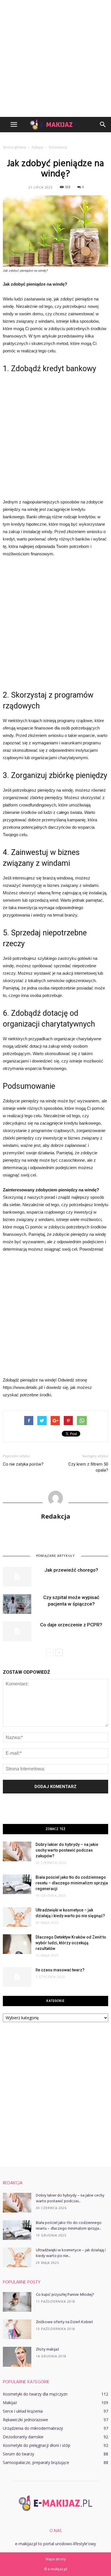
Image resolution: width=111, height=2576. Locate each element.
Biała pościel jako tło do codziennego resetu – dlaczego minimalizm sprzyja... (69, 2226)
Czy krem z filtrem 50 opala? (88, 1467)
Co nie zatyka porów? (23, 1464)
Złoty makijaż (47, 2350)
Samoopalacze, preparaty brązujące (36, 2462)
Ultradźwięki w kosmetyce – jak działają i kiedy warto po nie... (71, 2253)
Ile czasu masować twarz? (60, 1970)
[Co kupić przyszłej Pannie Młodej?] (17, 2302)
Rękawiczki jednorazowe (25, 2420)
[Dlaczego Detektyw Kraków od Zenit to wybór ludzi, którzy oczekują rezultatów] (17, 1944)
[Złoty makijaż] (17, 2357)
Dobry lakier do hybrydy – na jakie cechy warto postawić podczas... (70, 2198)
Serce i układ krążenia (23, 2411)
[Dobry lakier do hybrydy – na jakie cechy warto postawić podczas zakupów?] (17, 1851)
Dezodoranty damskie (23, 2437)
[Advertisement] (55, 58)
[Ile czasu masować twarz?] (17, 1977)
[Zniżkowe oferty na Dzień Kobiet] (17, 2329)
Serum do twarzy (18, 2454)
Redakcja (56, 1516)
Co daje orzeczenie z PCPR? (71, 1625)
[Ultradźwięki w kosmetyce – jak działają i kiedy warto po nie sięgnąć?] (17, 1917)
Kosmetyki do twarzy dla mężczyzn (35, 2394)
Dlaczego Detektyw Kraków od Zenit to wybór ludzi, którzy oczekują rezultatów (71, 1943)
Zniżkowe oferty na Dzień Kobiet (64, 2322)
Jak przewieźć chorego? (71, 1570)
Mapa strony (56, 2559)
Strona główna (14, 147)
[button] (103, 125)
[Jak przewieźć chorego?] (17, 1577)
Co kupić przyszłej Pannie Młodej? (65, 2295)
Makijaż (10, 2403)
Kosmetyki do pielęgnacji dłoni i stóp (37, 2445)
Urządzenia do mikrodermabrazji (33, 2428)
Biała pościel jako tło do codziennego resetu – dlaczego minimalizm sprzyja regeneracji (72, 1883)
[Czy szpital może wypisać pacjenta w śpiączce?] (17, 1604)
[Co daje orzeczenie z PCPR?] (17, 1631)
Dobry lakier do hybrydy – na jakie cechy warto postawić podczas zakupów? (67, 1850)
